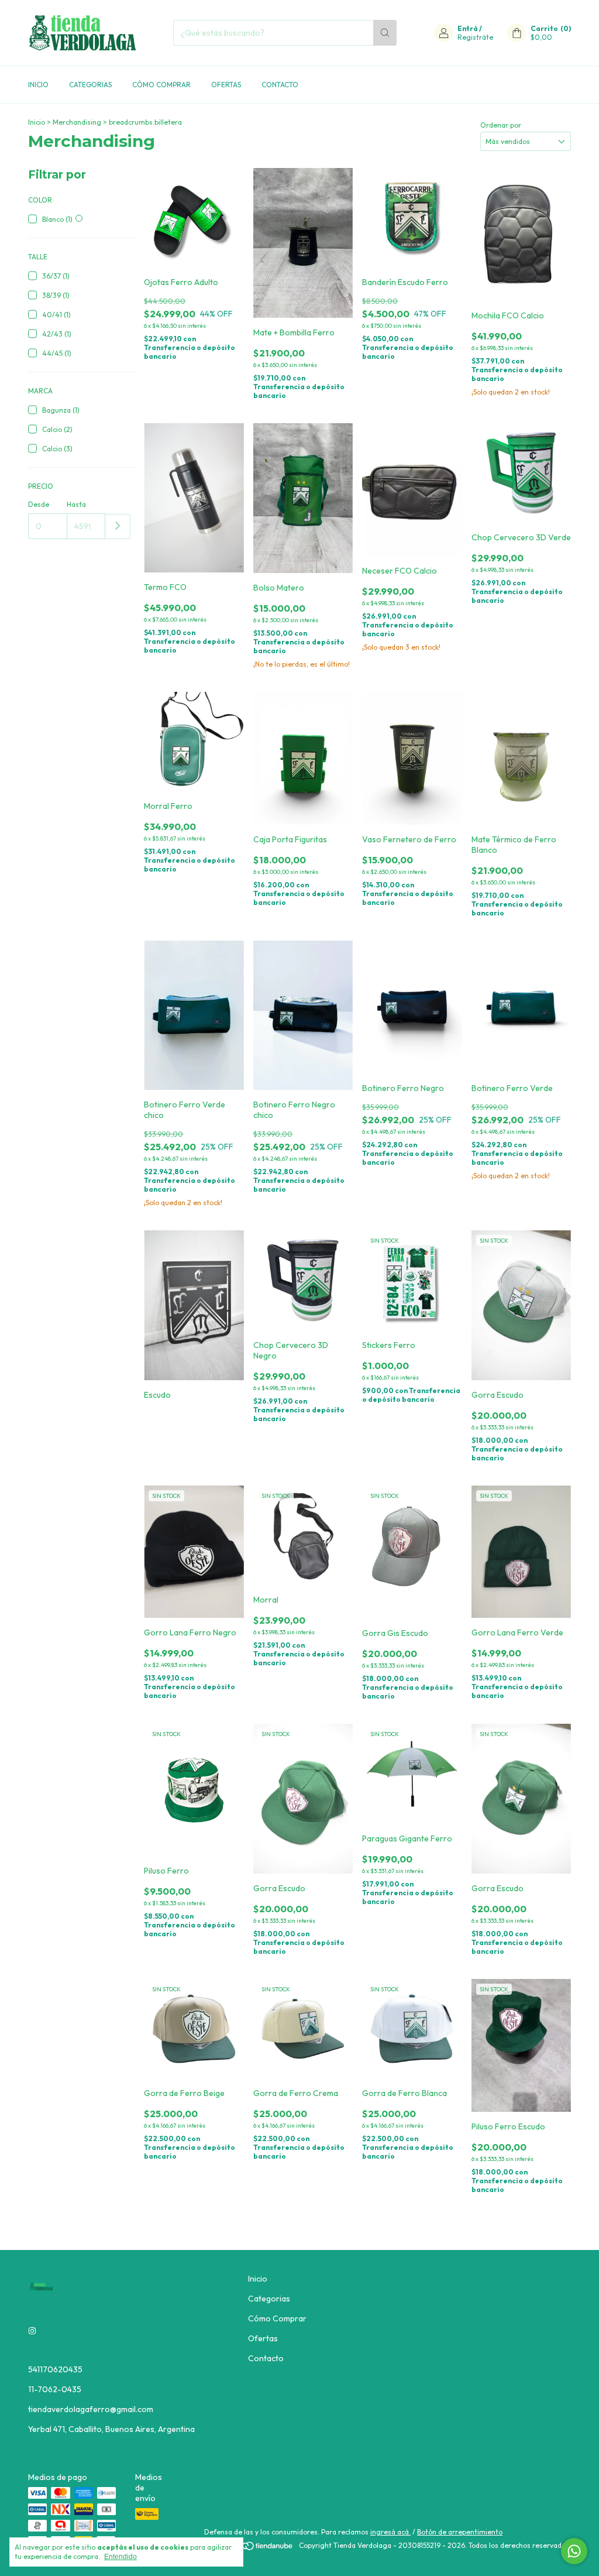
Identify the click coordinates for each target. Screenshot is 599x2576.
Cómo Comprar (161, 85)
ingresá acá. (390, 2532)
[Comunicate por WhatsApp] (574, 2551)
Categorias (90, 85)
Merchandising (77, 122)
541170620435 (55, 2369)
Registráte (475, 37)
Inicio (38, 85)
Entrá (468, 28)
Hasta (76, 504)
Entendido (121, 2557)
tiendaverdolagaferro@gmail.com (91, 2409)
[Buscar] (385, 33)
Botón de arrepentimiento (460, 2532)
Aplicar (118, 526)
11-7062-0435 (55, 2389)
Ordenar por (501, 125)
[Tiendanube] (249, 2548)
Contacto (280, 85)
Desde (39, 504)
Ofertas (226, 85)
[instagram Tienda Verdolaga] (32, 2331)
